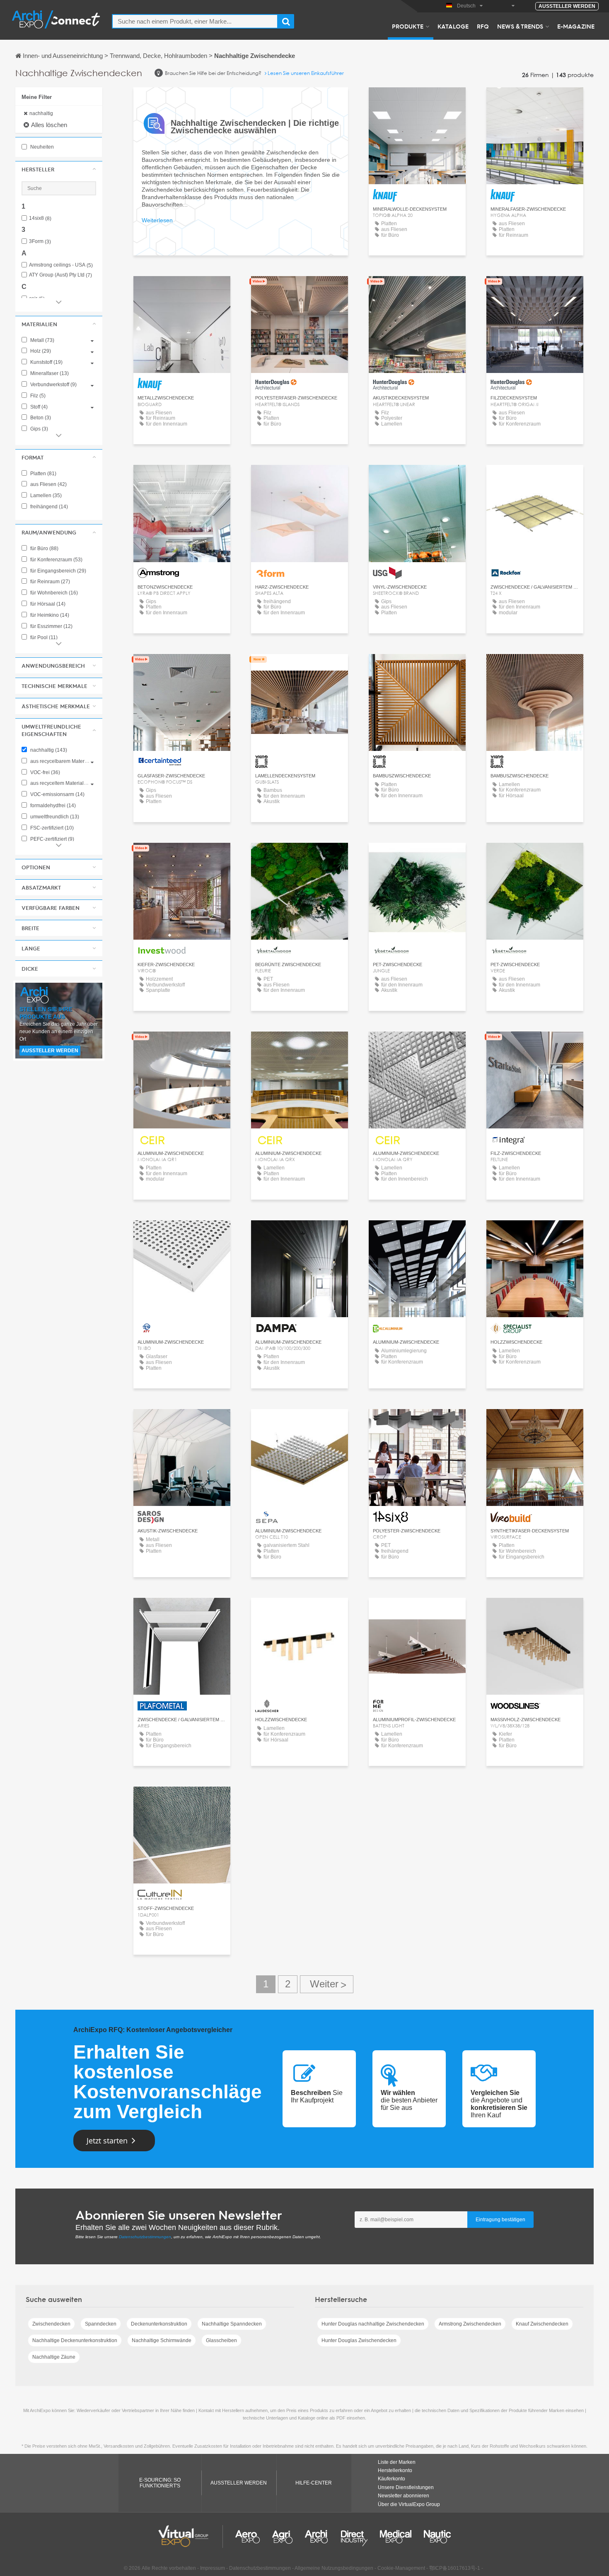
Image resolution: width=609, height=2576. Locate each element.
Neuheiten (41, 147)
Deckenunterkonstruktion (159, 2324)
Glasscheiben (221, 2340)
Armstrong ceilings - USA (61, 265)
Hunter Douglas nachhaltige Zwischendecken (373, 2324)
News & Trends (520, 26)
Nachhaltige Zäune (54, 2357)
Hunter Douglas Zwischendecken (359, 2340)
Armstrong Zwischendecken (470, 2324)
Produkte (408, 26)
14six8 (40, 218)
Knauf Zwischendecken (542, 2324)
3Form (40, 242)
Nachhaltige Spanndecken (232, 2324)
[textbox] (195, 21)
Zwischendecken (51, 2324)
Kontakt (182, 479)
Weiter (327, 1984)
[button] (59, 169)
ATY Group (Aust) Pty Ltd (60, 275)
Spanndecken (101, 2324)
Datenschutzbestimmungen (145, 2237)
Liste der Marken (397, 2462)
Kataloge (453, 26)
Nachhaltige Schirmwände (162, 2340)
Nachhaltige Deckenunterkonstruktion (75, 2340)
